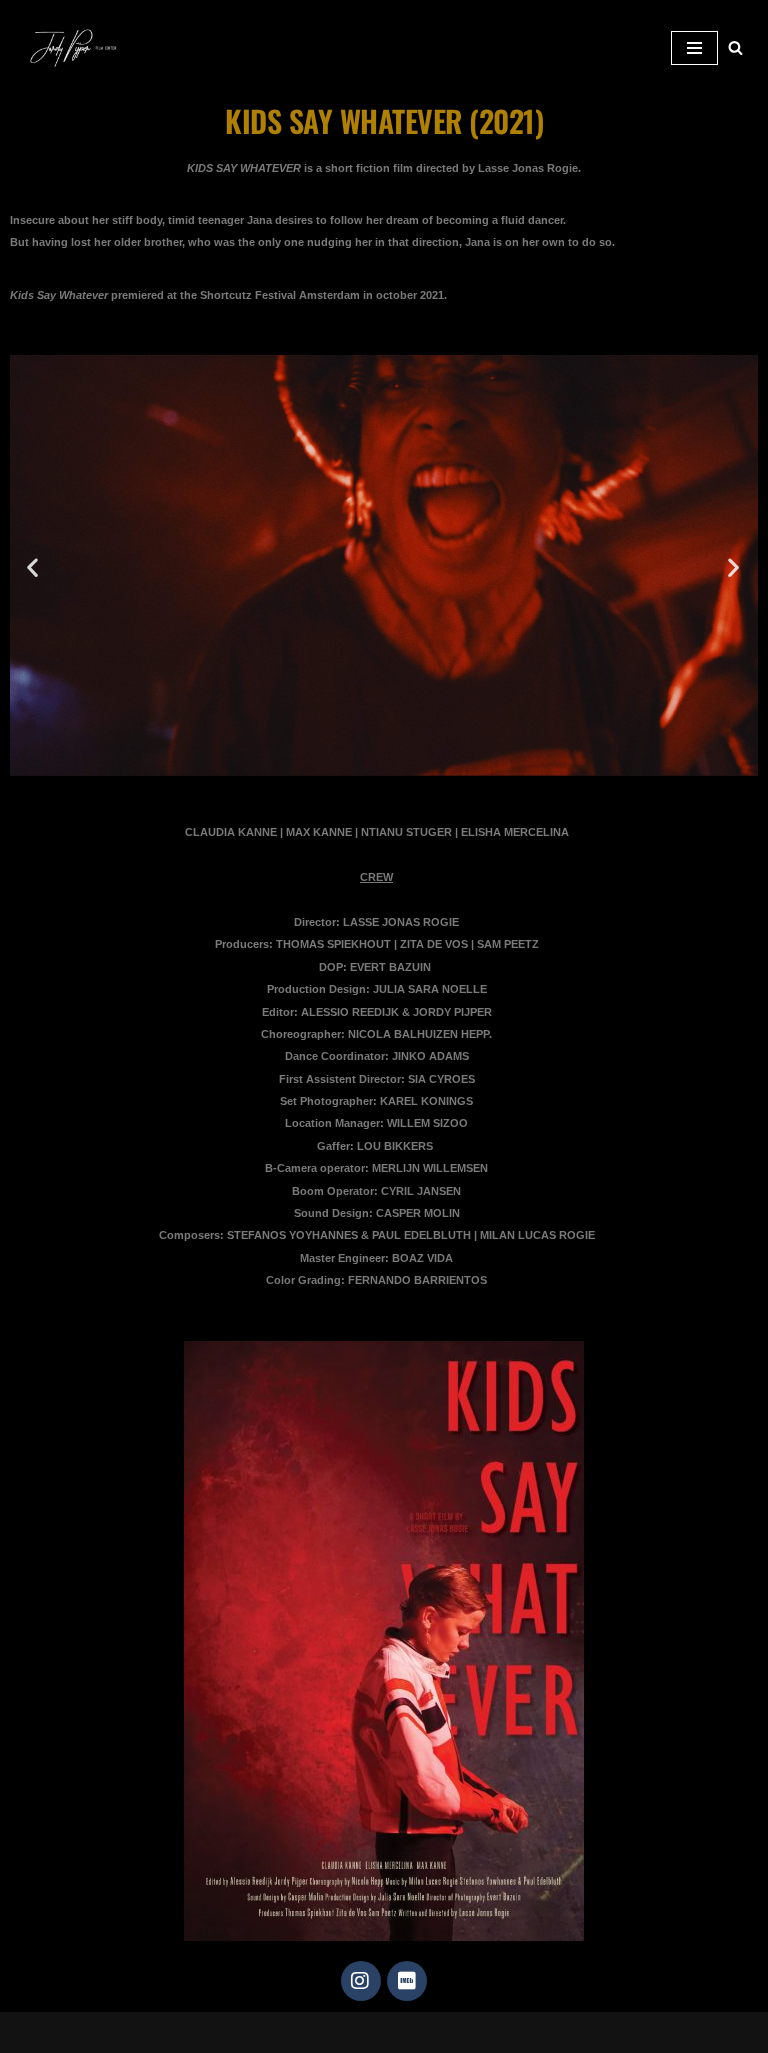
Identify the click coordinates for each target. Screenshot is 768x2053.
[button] (33, 566)
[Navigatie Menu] (694, 48)
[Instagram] (361, 1981)
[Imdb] (407, 1981)
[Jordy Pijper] (80, 48)
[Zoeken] (735, 47)
